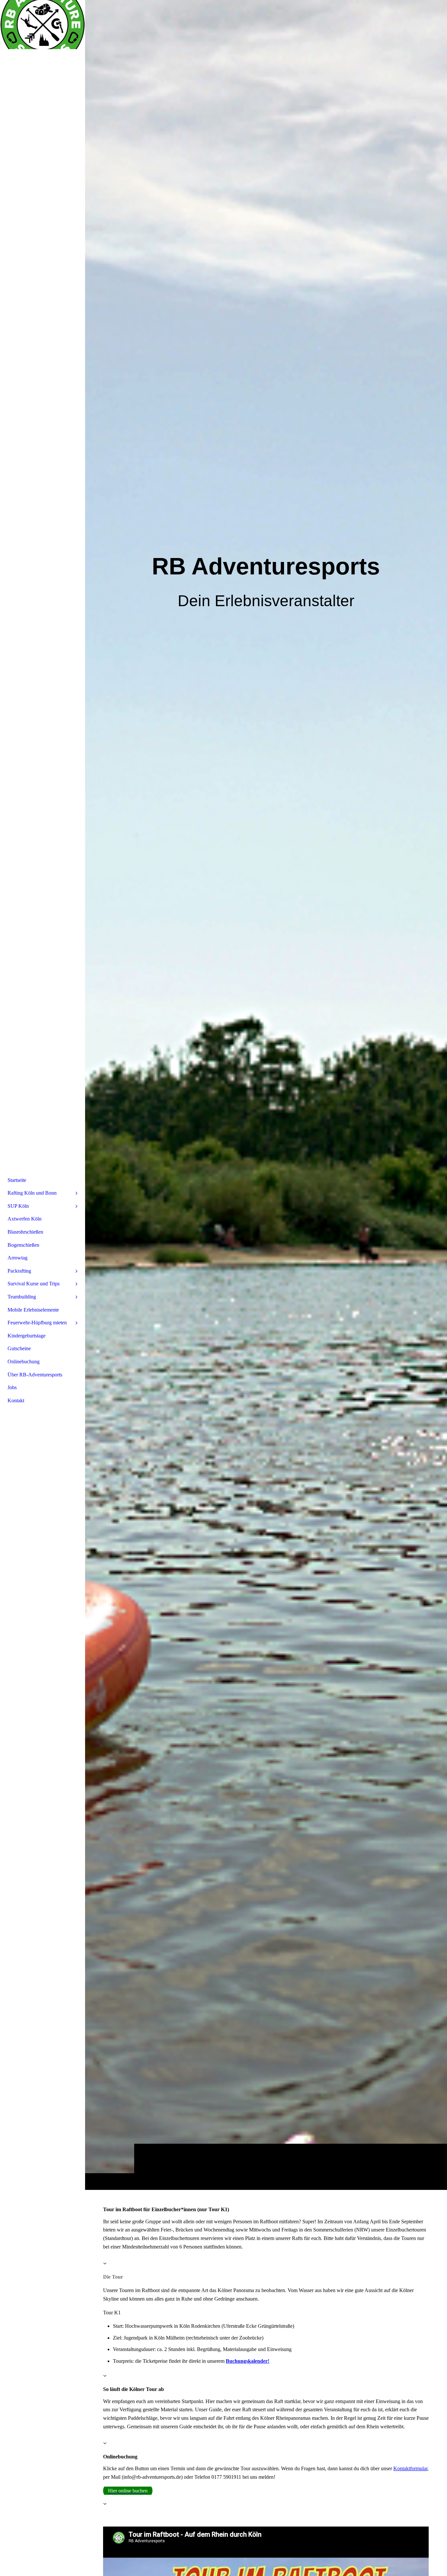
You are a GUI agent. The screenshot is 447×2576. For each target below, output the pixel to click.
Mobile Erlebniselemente (33, 1310)
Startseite (17, 1180)
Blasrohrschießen (25, 1232)
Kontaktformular (410, 2468)
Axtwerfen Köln (25, 1219)
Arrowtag (18, 1258)
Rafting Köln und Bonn (32, 1193)
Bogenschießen (23, 1245)
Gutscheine (19, 1348)
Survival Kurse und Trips (34, 1284)
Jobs (12, 1387)
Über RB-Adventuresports (35, 1375)
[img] (266, 1095)
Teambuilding (22, 1297)
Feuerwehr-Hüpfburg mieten (37, 1323)
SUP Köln (18, 1206)
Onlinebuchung (24, 1362)
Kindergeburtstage (27, 1336)
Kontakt (16, 1400)
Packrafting (19, 1271)
